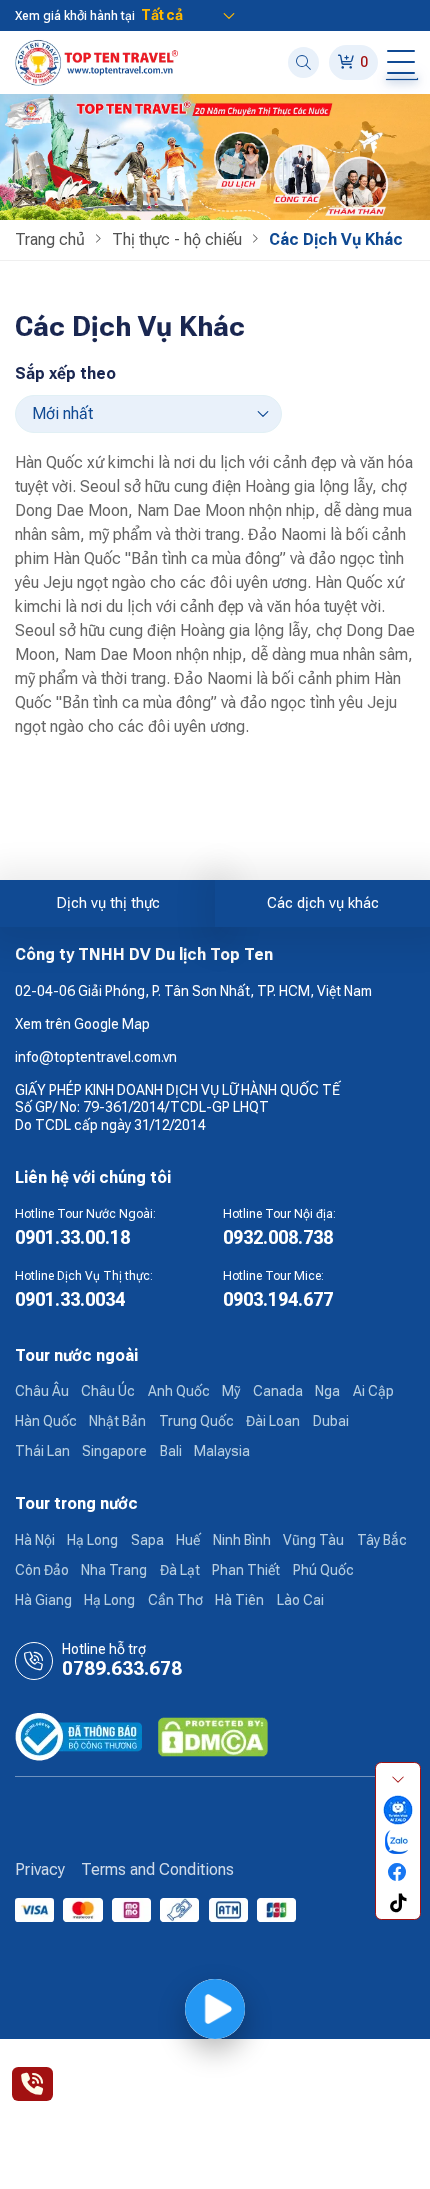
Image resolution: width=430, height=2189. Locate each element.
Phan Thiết (246, 1570)
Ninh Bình (242, 1540)
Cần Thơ (175, 1600)
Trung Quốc (196, 1421)
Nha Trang (114, 1570)
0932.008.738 (278, 1237)
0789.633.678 (122, 1669)
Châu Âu (42, 1391)
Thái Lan (42, 1451)
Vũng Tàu (313, 1540)
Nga (327, 1391)
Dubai (331, 1421)
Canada (278, 1391)
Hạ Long (92, 1540)
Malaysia (222, 1451)
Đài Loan (273, 1421)
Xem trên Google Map (82, 1024)
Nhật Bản (117, 1421)
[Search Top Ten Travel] (303, 62)
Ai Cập (373, 1391)
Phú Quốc (323, 1570)
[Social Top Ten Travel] (398, 1809)
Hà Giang (43, 1600)
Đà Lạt (180, 1570)
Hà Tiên (239, 1600)
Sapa (147, 1540)
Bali (171, 1451)
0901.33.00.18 (72, 1237)
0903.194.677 (278, 1299)
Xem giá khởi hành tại (75, 16)
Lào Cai (300, 1600)
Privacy (40, 1869)
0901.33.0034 (70, 1299)
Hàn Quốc (46, 1421)
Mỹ (231, 1391)
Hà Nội (35, 1540)
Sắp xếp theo (65, 373)
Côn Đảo (42, 1570)
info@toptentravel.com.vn (96, 1057)
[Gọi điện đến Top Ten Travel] (32, 2084)
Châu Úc (108, 1391)
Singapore (114, 1451)
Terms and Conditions (157, 1869)
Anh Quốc (179, 1391)
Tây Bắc (382, 1540)
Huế (188, 1540)
